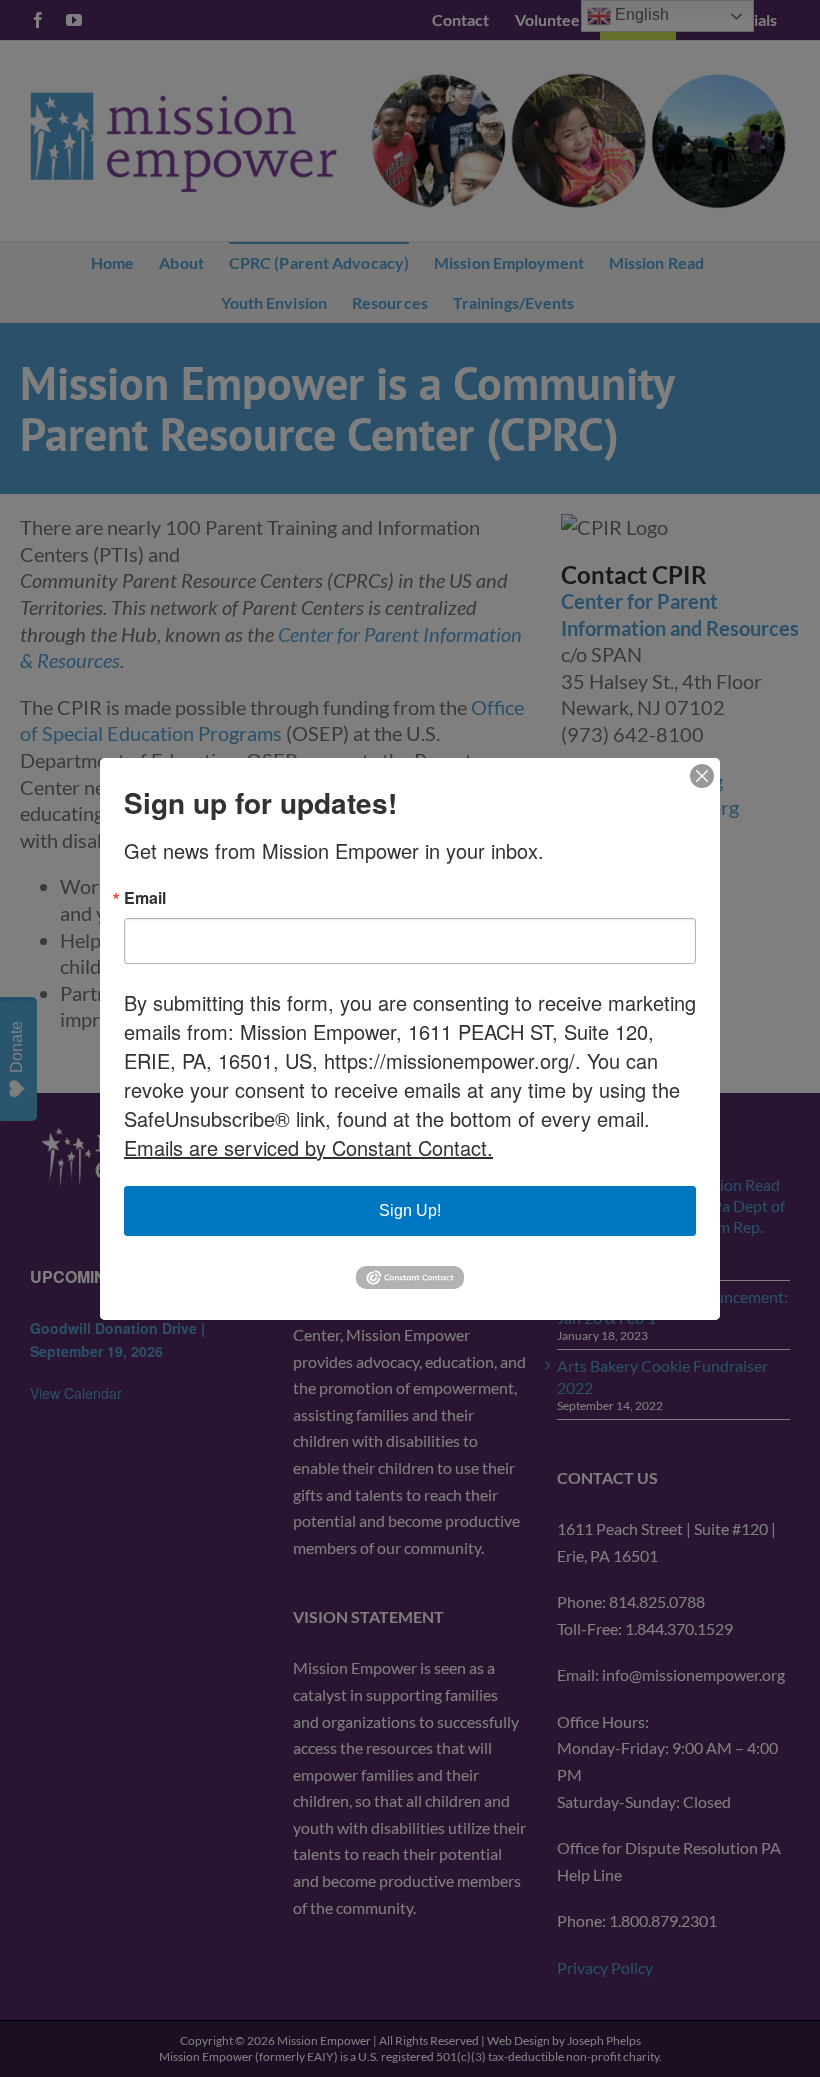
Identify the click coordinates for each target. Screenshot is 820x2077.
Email (145, 898)
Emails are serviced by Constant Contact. (308, 1147)
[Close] (702, 776)
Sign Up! (410, 1210)
